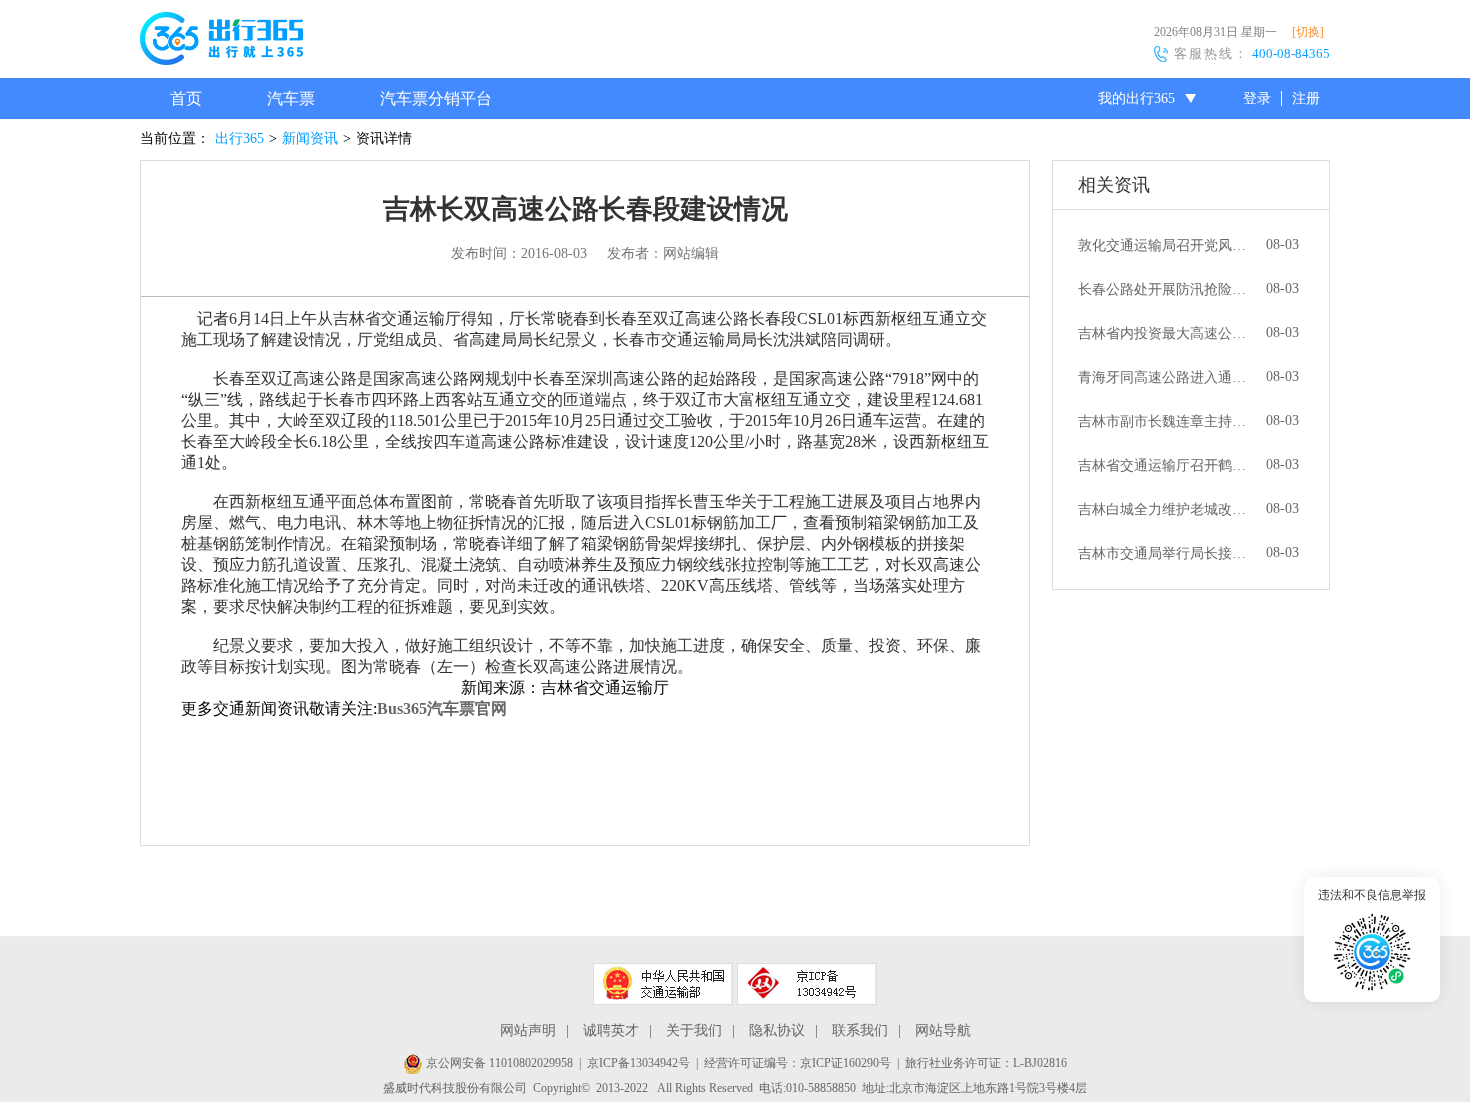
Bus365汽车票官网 (442, 708)
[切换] (1308, 32)
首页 (186, 98)
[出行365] (221, 42)
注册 (1306, 98)
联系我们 (860, 1030)
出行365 (239, 138)
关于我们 (694, 1030)
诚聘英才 (611, 1030)
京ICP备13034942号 (638, 1063)
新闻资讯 (310, 138)
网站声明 (528, 1030)
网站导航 (943, 1030)
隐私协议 (777, 1030)
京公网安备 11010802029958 (498, 1063)
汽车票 (291, 98)
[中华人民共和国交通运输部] (663, 984)
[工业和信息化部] (807, 984)
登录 (1257, 98)
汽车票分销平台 (436, 98)
